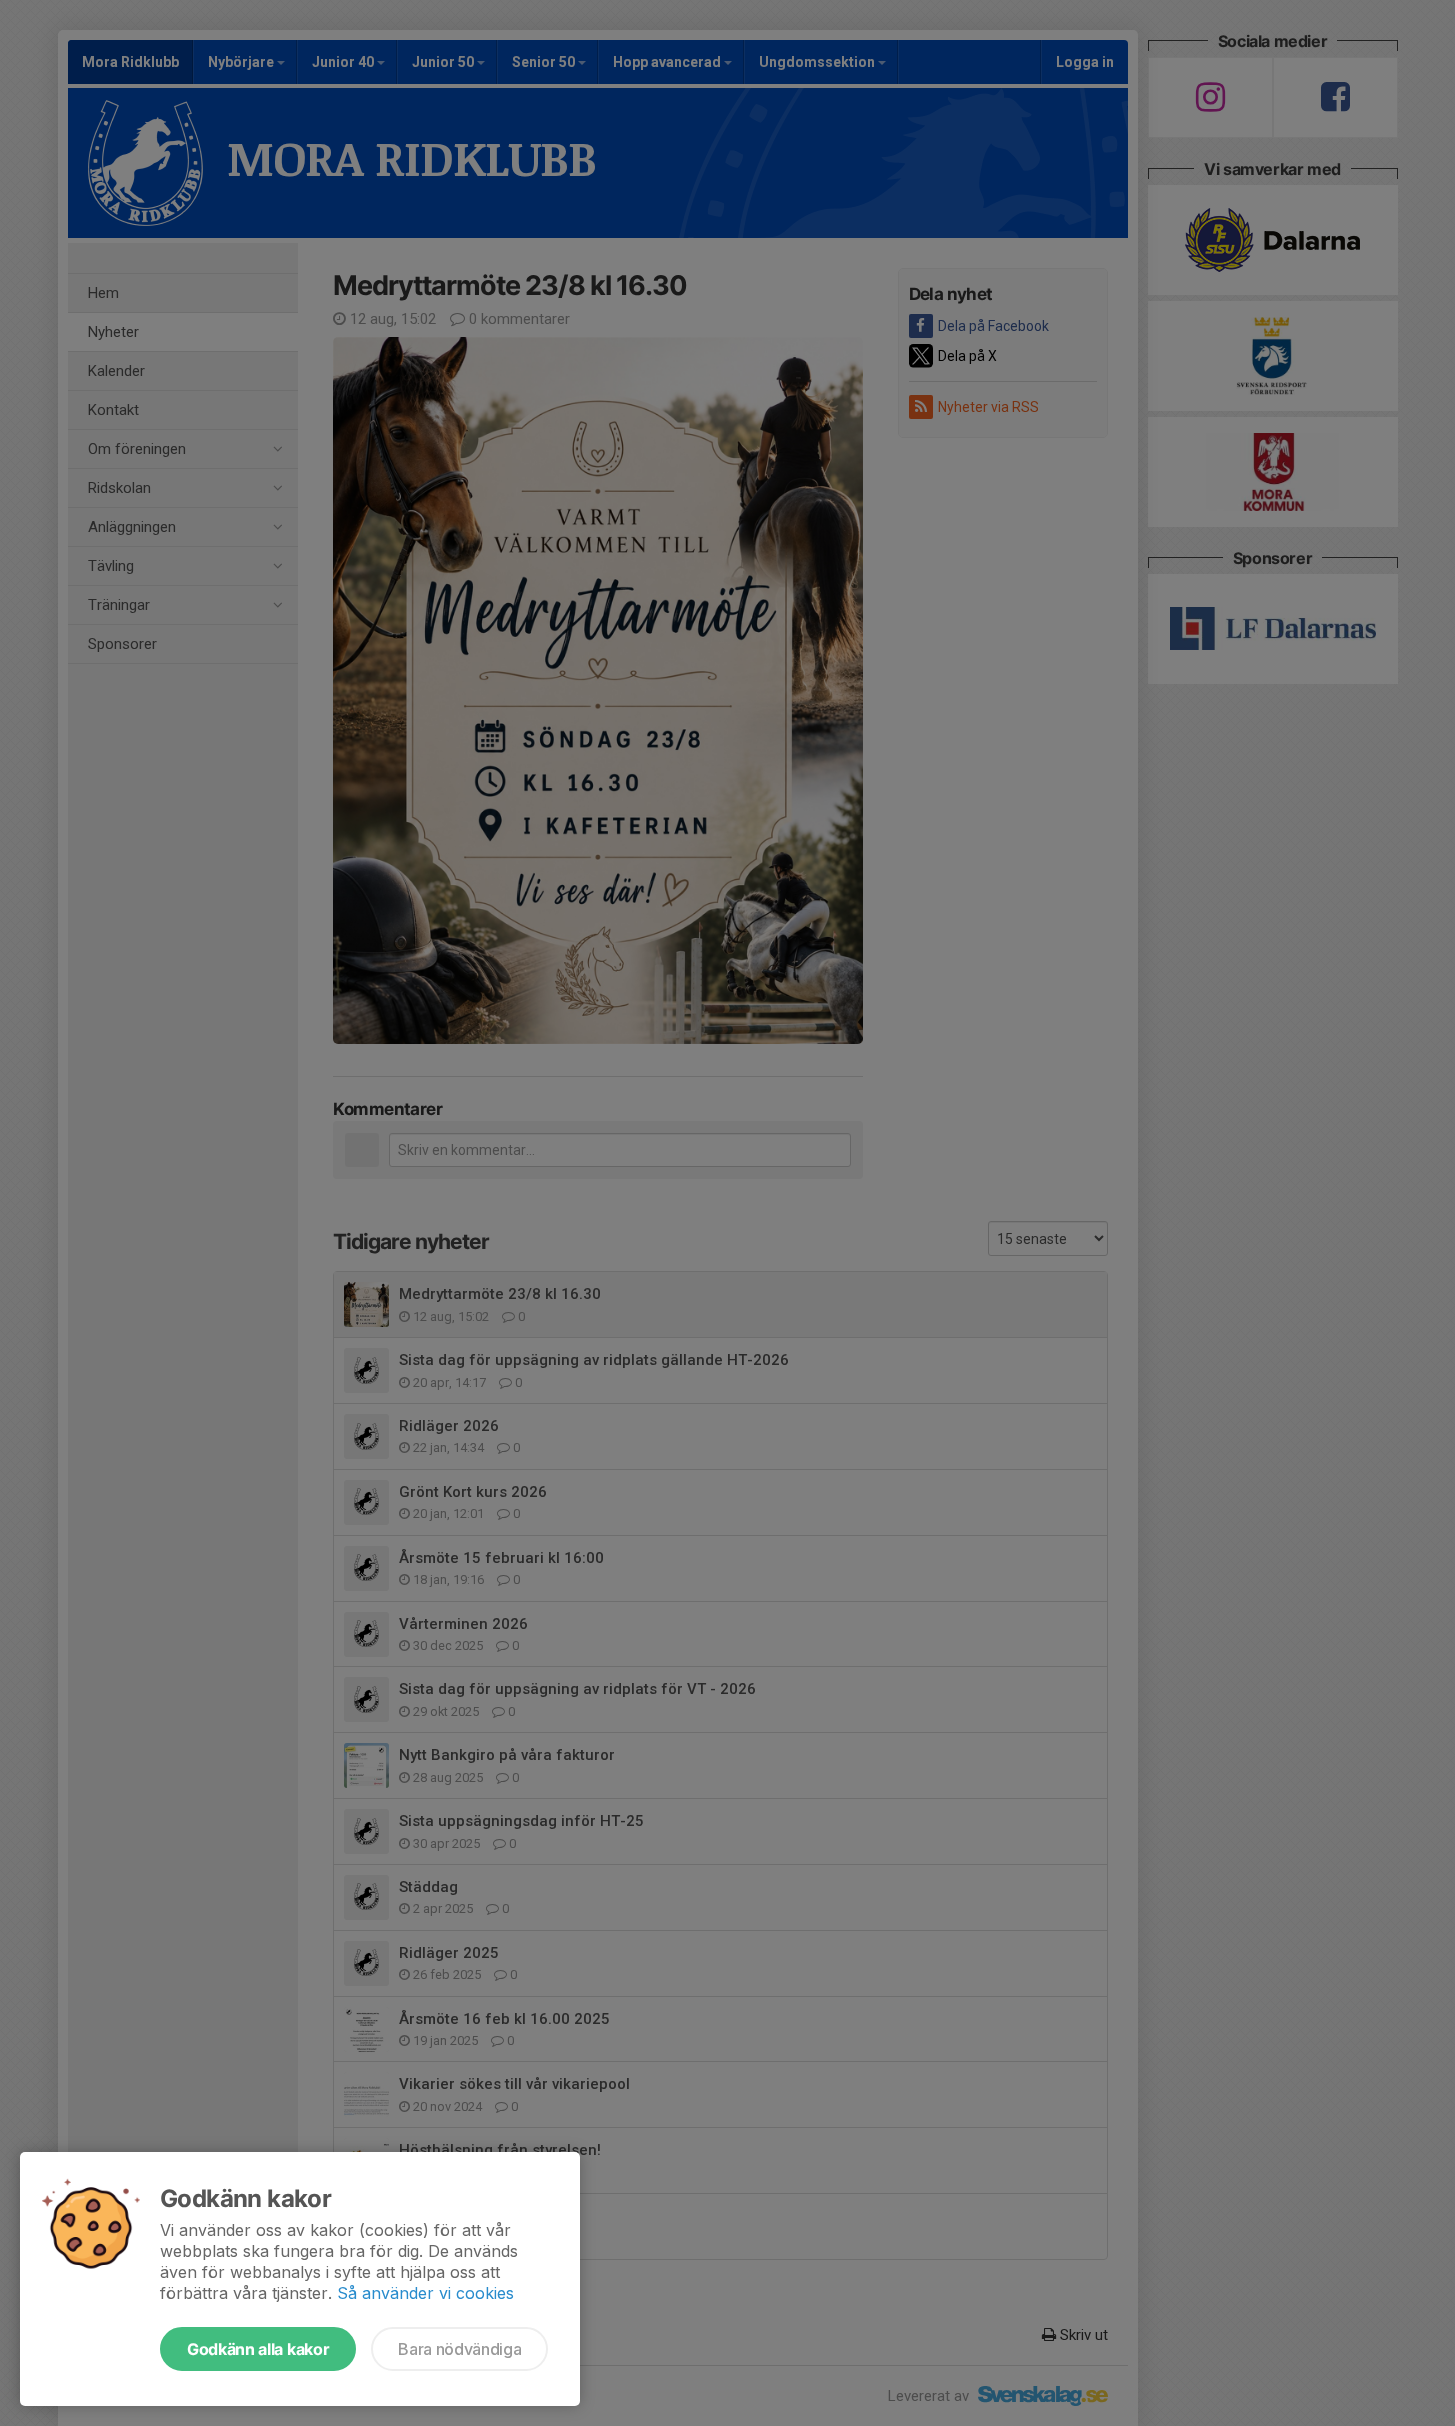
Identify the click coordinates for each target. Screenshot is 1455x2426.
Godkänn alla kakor (258, 2349)
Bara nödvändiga (459, 2349)
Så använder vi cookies (425, 2293)
